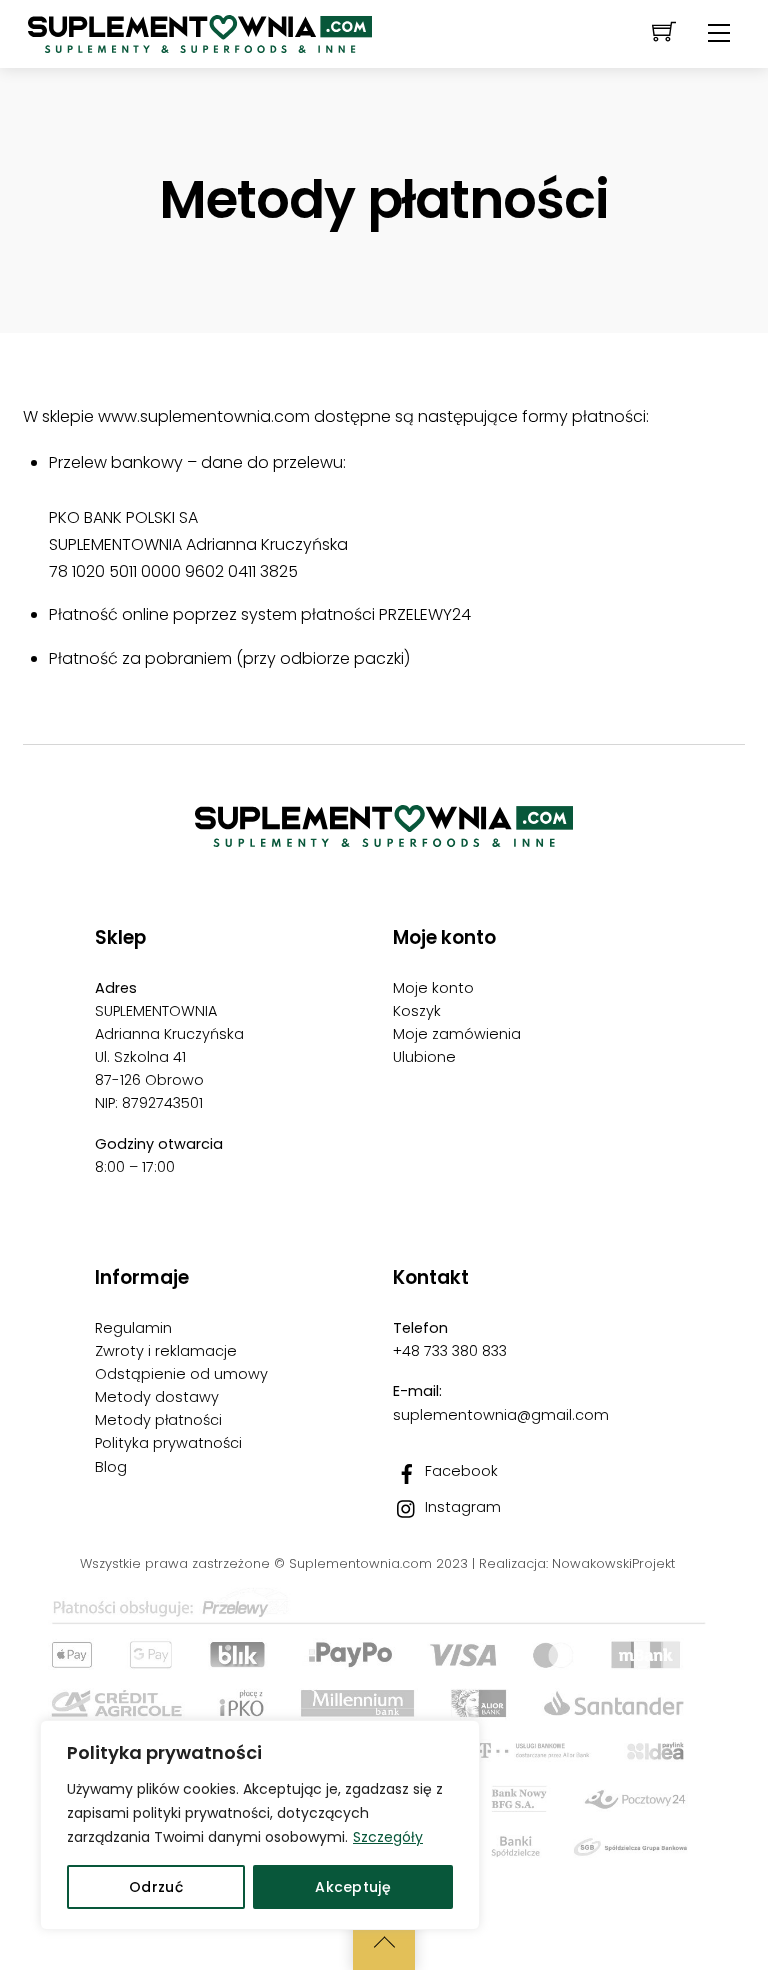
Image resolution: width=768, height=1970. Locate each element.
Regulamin (133, 1328)
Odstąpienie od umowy (181, 1374)
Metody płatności (158, 1420)
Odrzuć (156, 1887)
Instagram (461, 1507)
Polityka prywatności (168, 1443)
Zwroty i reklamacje (166, 1351)
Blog (111, 1467)
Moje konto (433, 988)
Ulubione (424, 1057)
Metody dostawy (157, 1397)
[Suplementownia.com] (200, 24)
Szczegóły (388, 1837)
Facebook (459, 1471)
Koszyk (417, 1011)
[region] (260, 1825)
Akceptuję (353, 1887)
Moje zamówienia (457, 1034)
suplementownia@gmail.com (501, 1415)
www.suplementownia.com (204, 416)
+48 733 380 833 (450, 1351)
